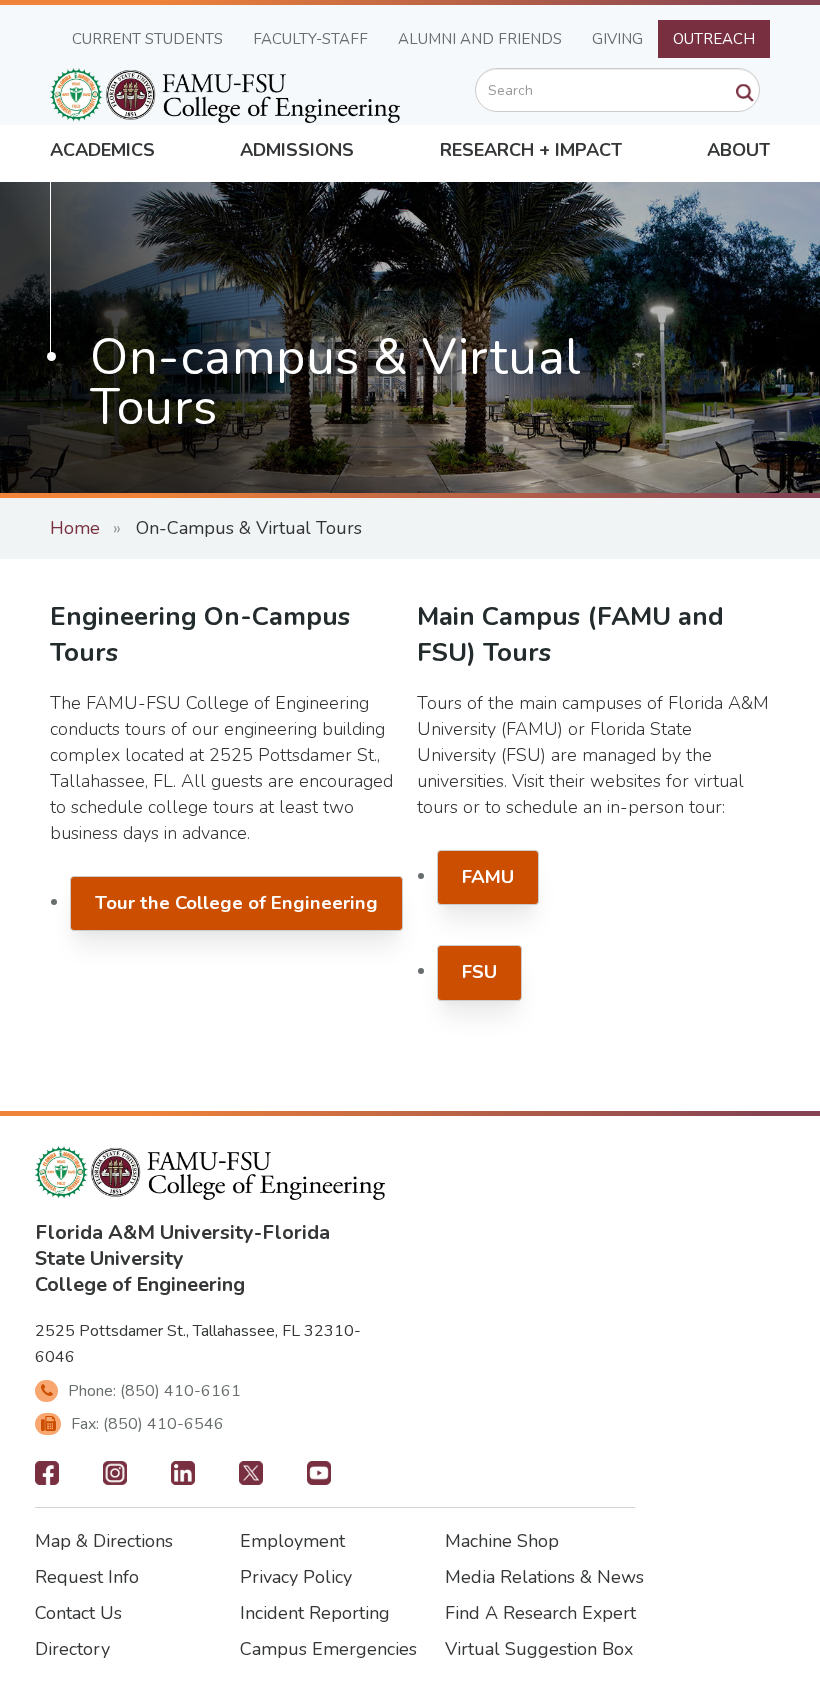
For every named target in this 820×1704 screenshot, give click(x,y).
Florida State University (182, 1245)
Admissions (297, 150)
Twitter (251, 1479)
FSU (479, 972)
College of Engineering (140, 1284)
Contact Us (78, 1613)
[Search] (745, 93)
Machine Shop (502, 1541)
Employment (292, 1541)
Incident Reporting (315, 1613)
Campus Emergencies (328, 1649)
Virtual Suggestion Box (539, 1649)
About (738, 150)
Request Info (87, 1577)
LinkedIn (183, 1479)
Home (75, 528)
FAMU (488, 877)
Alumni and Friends (480, 39)
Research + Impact (531, 150)
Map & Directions (104, 1541)
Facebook (47, 1479)
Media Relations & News (544, 1577)
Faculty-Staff (310, 39)
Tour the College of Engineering (236, 903)
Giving (617, 39)
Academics (102, 150)
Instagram (115, 1479)
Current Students (147, 39)
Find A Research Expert (540, 1613)
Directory (72, 1649)
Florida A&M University (144, 1232)
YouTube (319, 1479)
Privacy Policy (296, 1577)
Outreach (714, 39)
